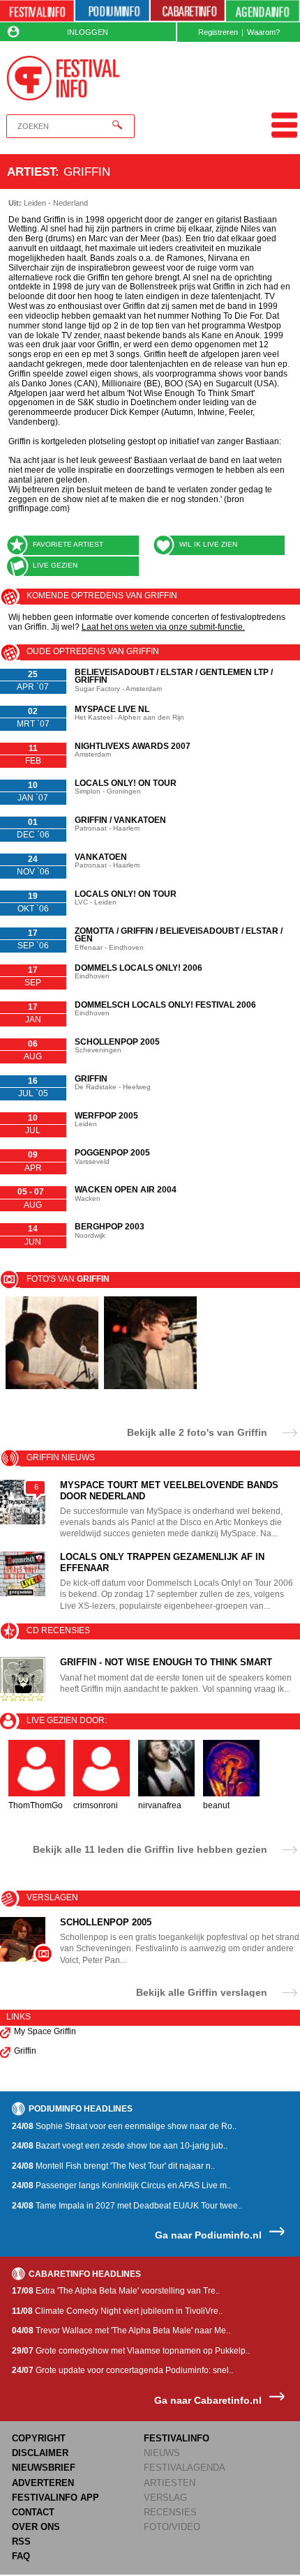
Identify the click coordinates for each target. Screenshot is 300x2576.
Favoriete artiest (68, 544)
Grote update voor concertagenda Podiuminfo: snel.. (122, 2370)
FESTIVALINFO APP (55, 2498)
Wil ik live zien (208, 544)
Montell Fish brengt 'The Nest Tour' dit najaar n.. (113, 2166)
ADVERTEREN (43, 2483)
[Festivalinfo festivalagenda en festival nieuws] (37, 11)
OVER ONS (36, 2527)
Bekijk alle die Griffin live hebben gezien (150, 1849)
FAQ (21, 2556)
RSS (21, 2541)
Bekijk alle (197, 1432)
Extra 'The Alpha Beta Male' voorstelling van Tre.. (116, 2291)
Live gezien (55, 565)
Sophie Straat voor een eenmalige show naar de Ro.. (124, 2126)
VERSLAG (165, 2498)
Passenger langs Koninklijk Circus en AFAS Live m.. (121, 2185)
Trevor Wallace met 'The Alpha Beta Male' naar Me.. (121, 2331)
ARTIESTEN (170, 2483)
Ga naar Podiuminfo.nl (208, 2235)
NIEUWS (162, 2453)
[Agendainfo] (263, 11)
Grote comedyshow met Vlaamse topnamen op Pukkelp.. (131, 2351)
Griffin (25, 2051)
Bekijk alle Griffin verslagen (202, 1992)
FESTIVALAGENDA (185, 2468)
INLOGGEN (88, 32)
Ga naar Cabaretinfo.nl (208, 2401)
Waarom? (263, 32)
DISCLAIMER (40, 2453)
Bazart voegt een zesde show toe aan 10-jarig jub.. (120, 2146)
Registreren (218, 32)
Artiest (31, 172)
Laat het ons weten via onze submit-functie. (163, 627)
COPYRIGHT (39, 2438)
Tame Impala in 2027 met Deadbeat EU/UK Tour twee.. (127, 2206)
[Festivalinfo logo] (63, 78)
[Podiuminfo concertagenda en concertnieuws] (112, 11)
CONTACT (33, 2512)
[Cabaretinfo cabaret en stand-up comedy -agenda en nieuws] (188, 11)
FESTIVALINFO (177, 2438)
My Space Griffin (45, 2031)
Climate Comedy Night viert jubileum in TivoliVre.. (117, 2311)
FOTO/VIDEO (172, 2527)
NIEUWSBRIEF (44, 2468)
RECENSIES (170, 2512)
